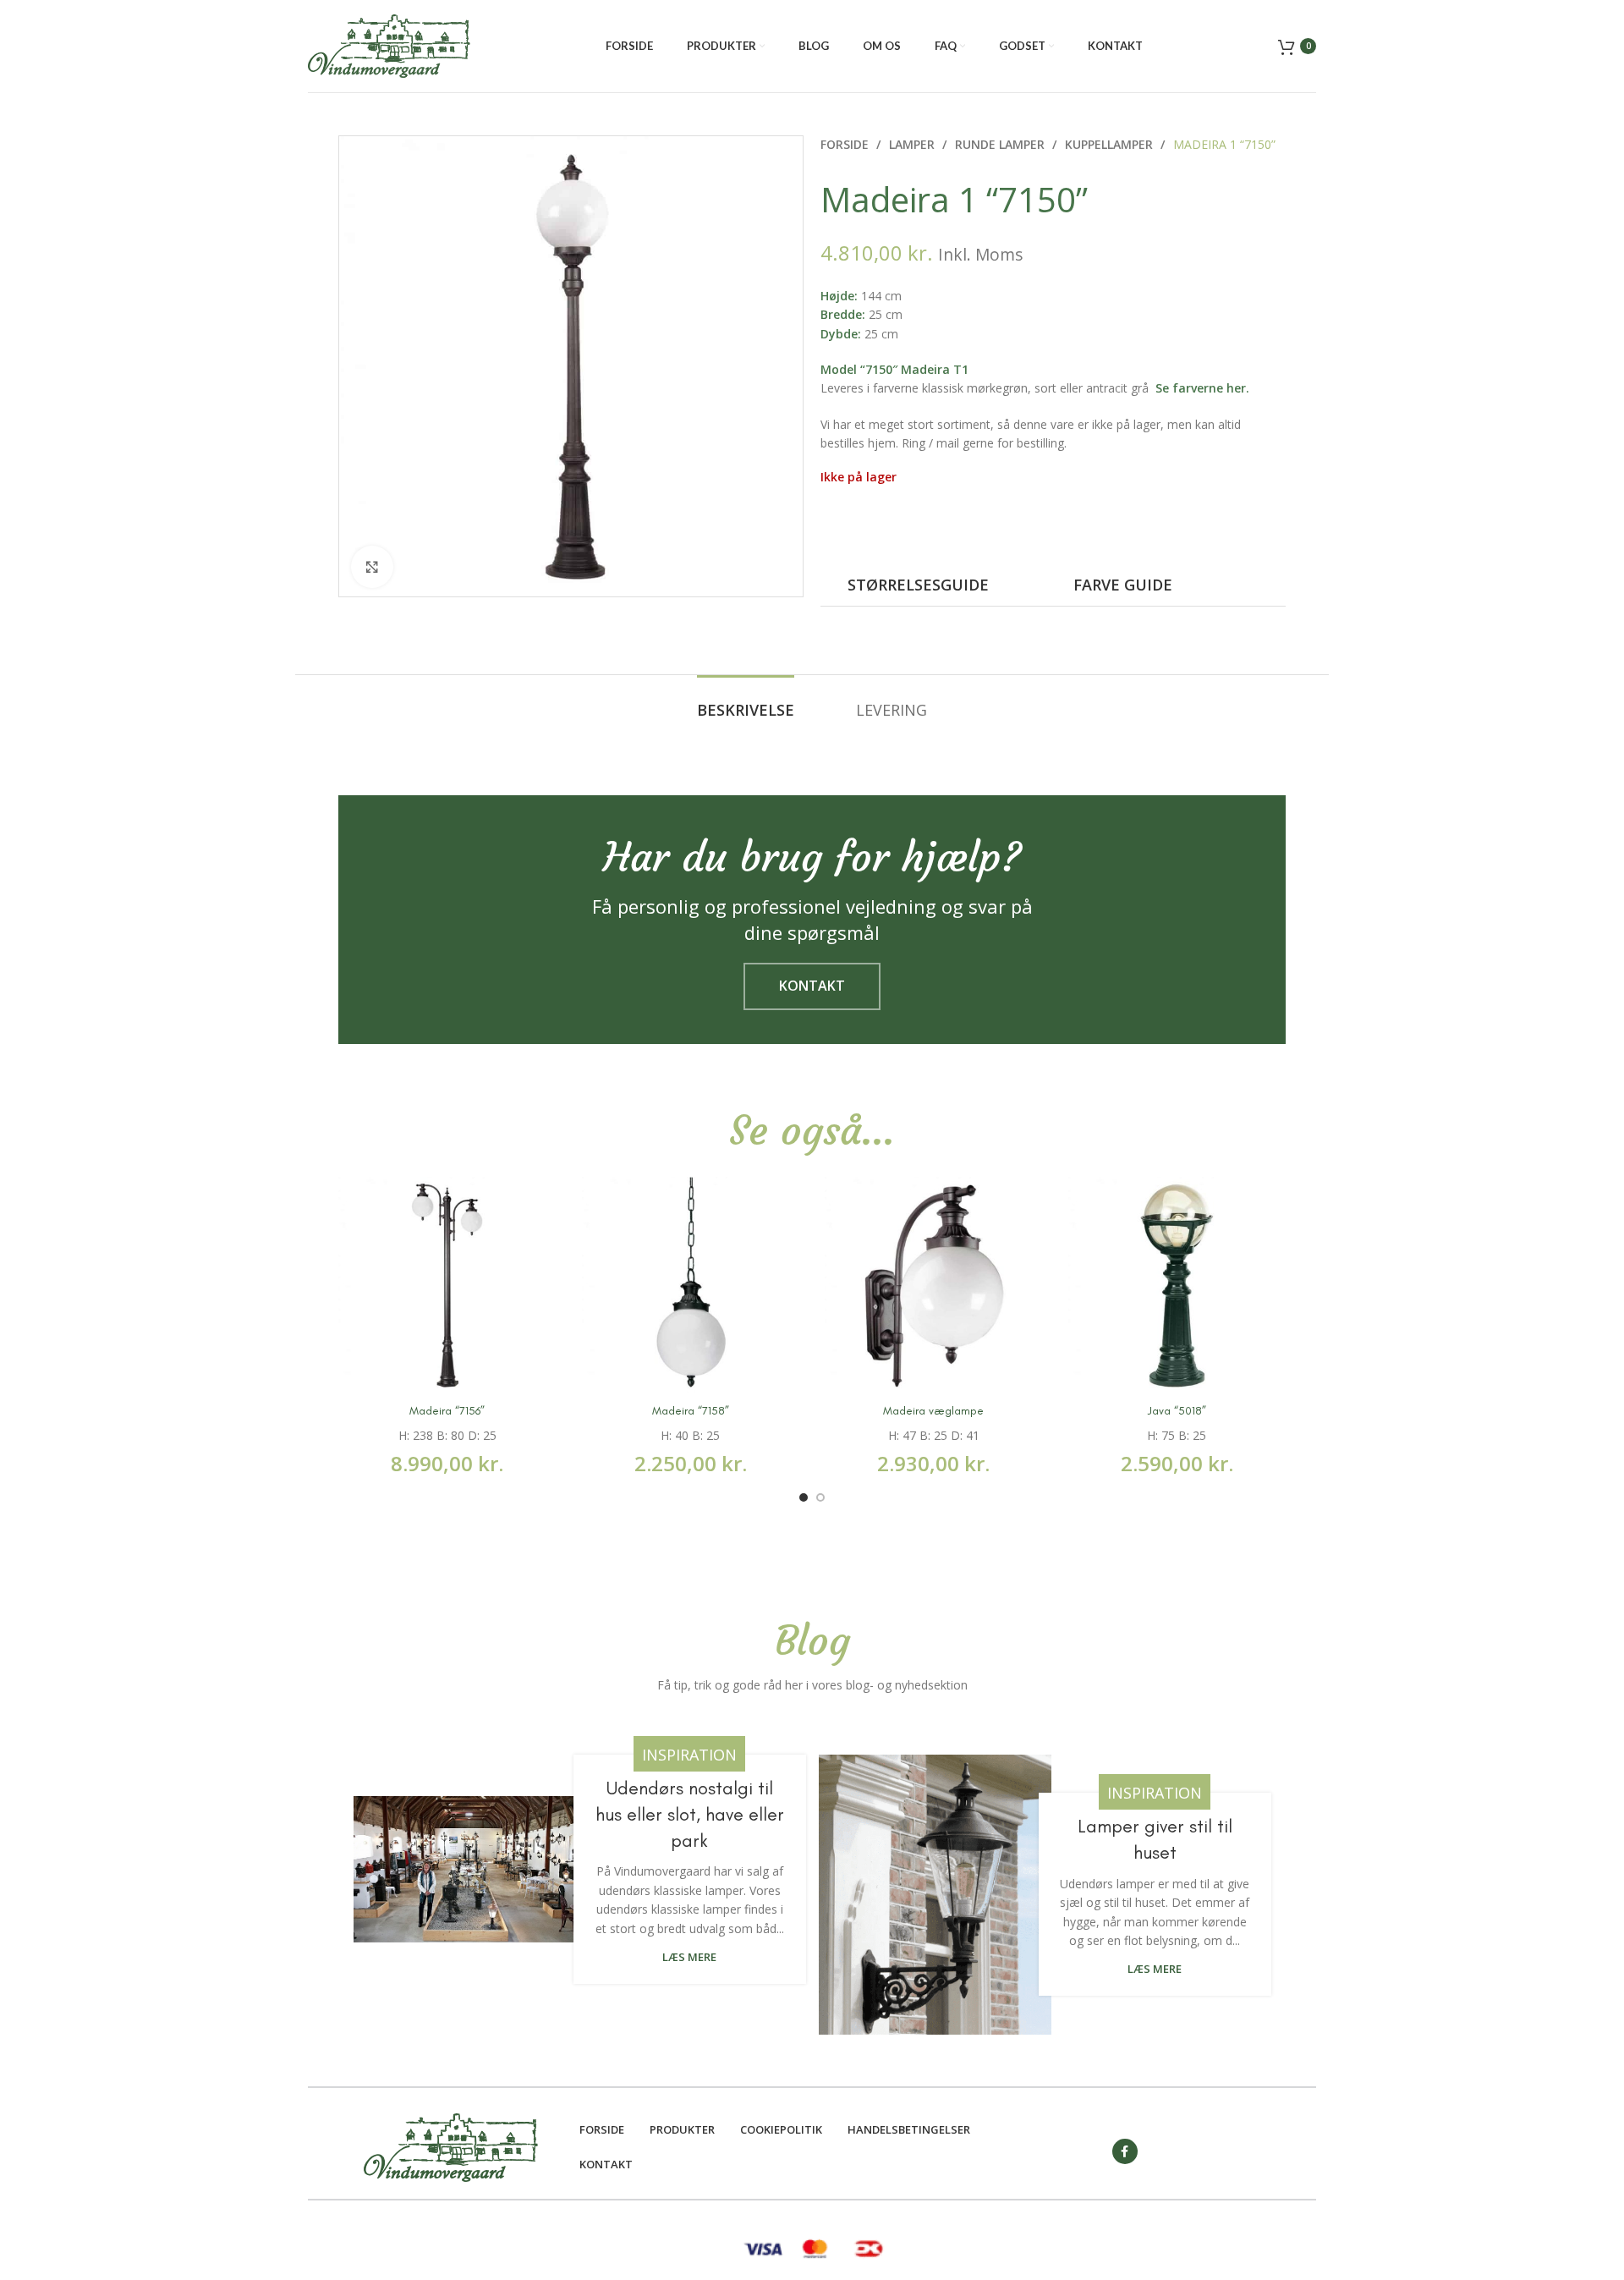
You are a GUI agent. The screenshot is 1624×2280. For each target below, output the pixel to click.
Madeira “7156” (447, 1411)
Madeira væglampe (933, 1411)
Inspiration (689, 1755)
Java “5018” (1177, 1411)
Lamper (913, 144)
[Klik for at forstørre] (372, 567)
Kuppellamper (1111, 144)
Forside (846, 144)
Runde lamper (1001, 144)
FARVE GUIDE (1123, 585)
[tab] (745, 710)
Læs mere (689, 1957)
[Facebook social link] (1125, 2151)
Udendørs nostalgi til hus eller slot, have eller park (690, 1814)
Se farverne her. (1202, 388)
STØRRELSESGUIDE (918, 585)
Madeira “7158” (691, 1411)
